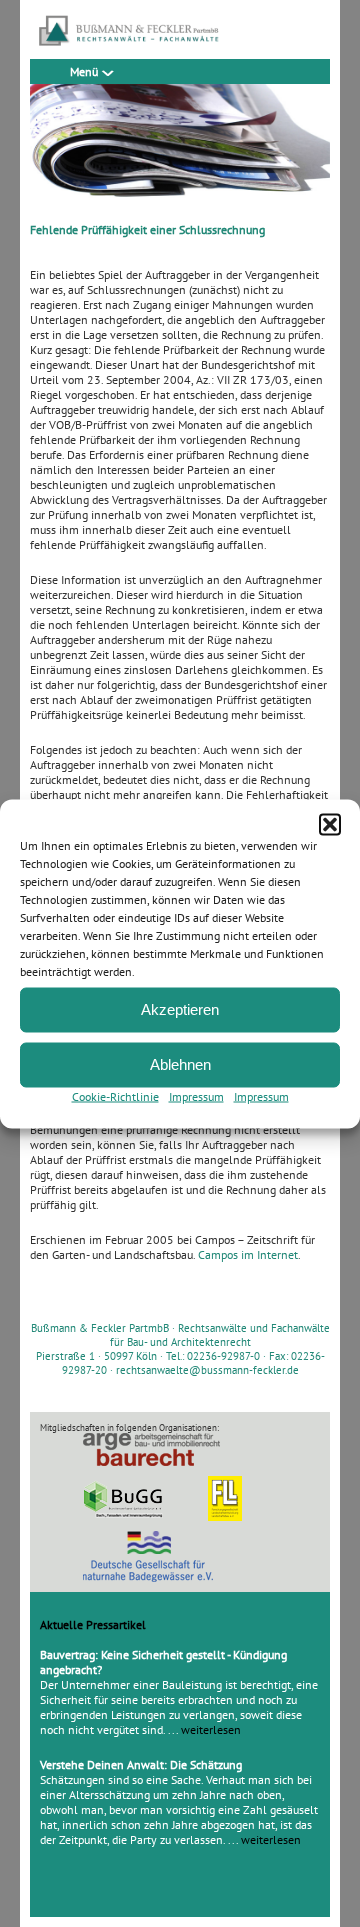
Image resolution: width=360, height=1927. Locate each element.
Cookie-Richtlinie (115, 1095)
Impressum (196, 1095)
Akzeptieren (180, 1009)
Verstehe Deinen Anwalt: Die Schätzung (141, 1764)
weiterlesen (211, 1729)
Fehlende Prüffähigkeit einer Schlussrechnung (147, 229)
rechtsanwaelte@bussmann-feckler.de (207, 1370)
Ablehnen (180, 1064)
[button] (330, 824)
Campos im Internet (248, 1254)
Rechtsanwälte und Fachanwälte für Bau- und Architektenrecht (220, 1335)
